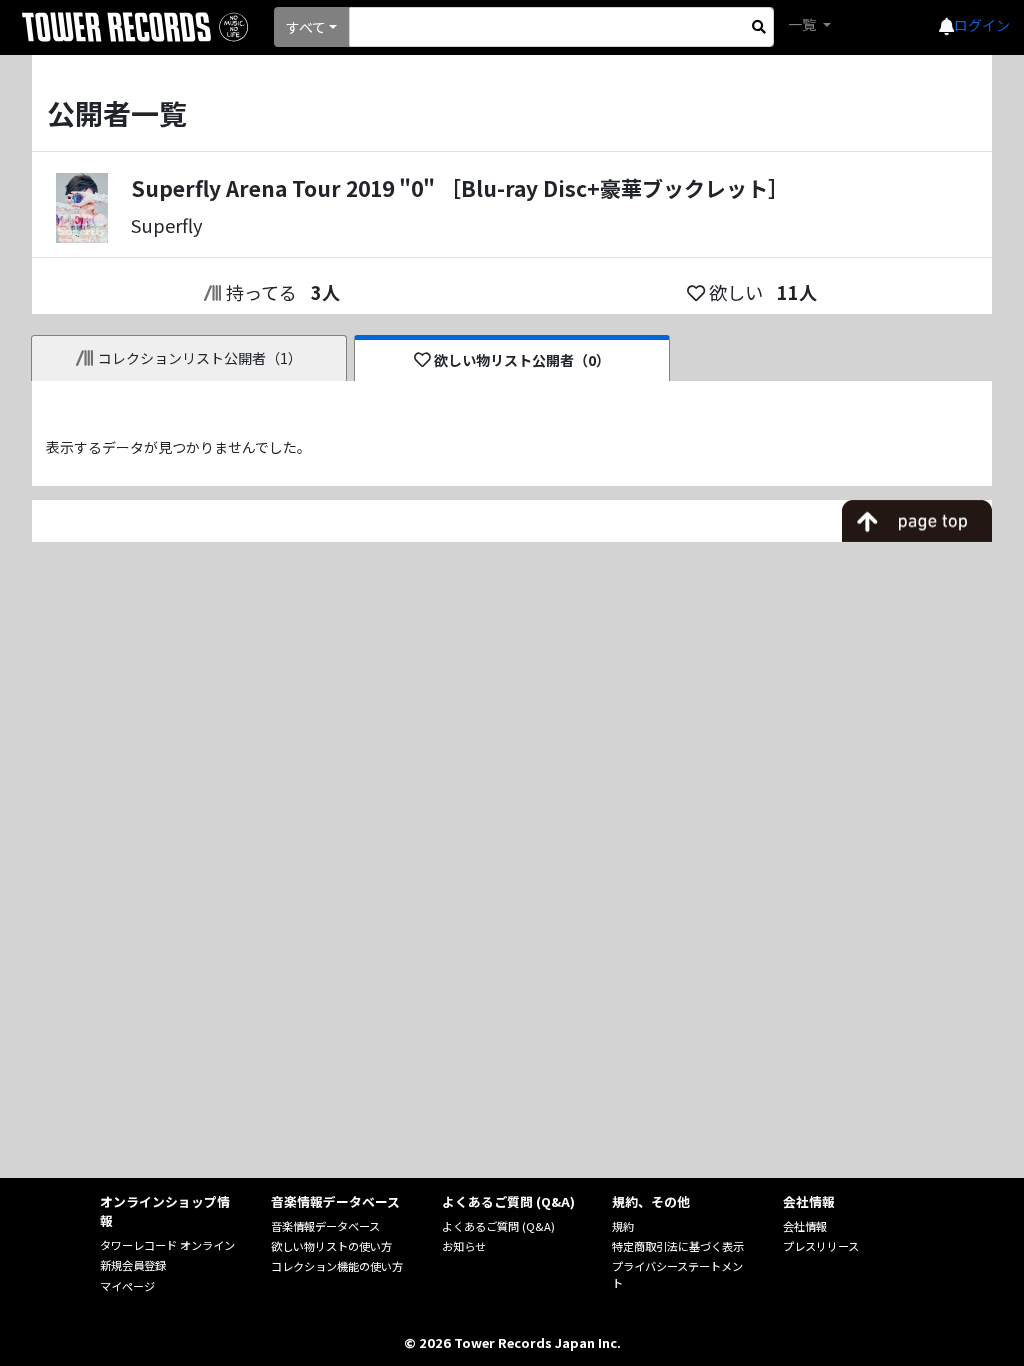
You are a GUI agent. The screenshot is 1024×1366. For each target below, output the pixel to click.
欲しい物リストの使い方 (331, 1246)
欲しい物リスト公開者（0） (522, 360)
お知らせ (464, 1246)
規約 (623, 1226)
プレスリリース (821, 1246)
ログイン (982, 25)
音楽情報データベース (325, 1226)
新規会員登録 (133, 1265)
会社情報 (805, 1226)
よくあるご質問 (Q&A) (498, 1226)
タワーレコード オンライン (167, 1245)
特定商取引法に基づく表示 (678, 1246)
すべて (306, 27)
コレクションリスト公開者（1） (200, 358)
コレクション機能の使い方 (337, 1266)
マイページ (127, 1286)
